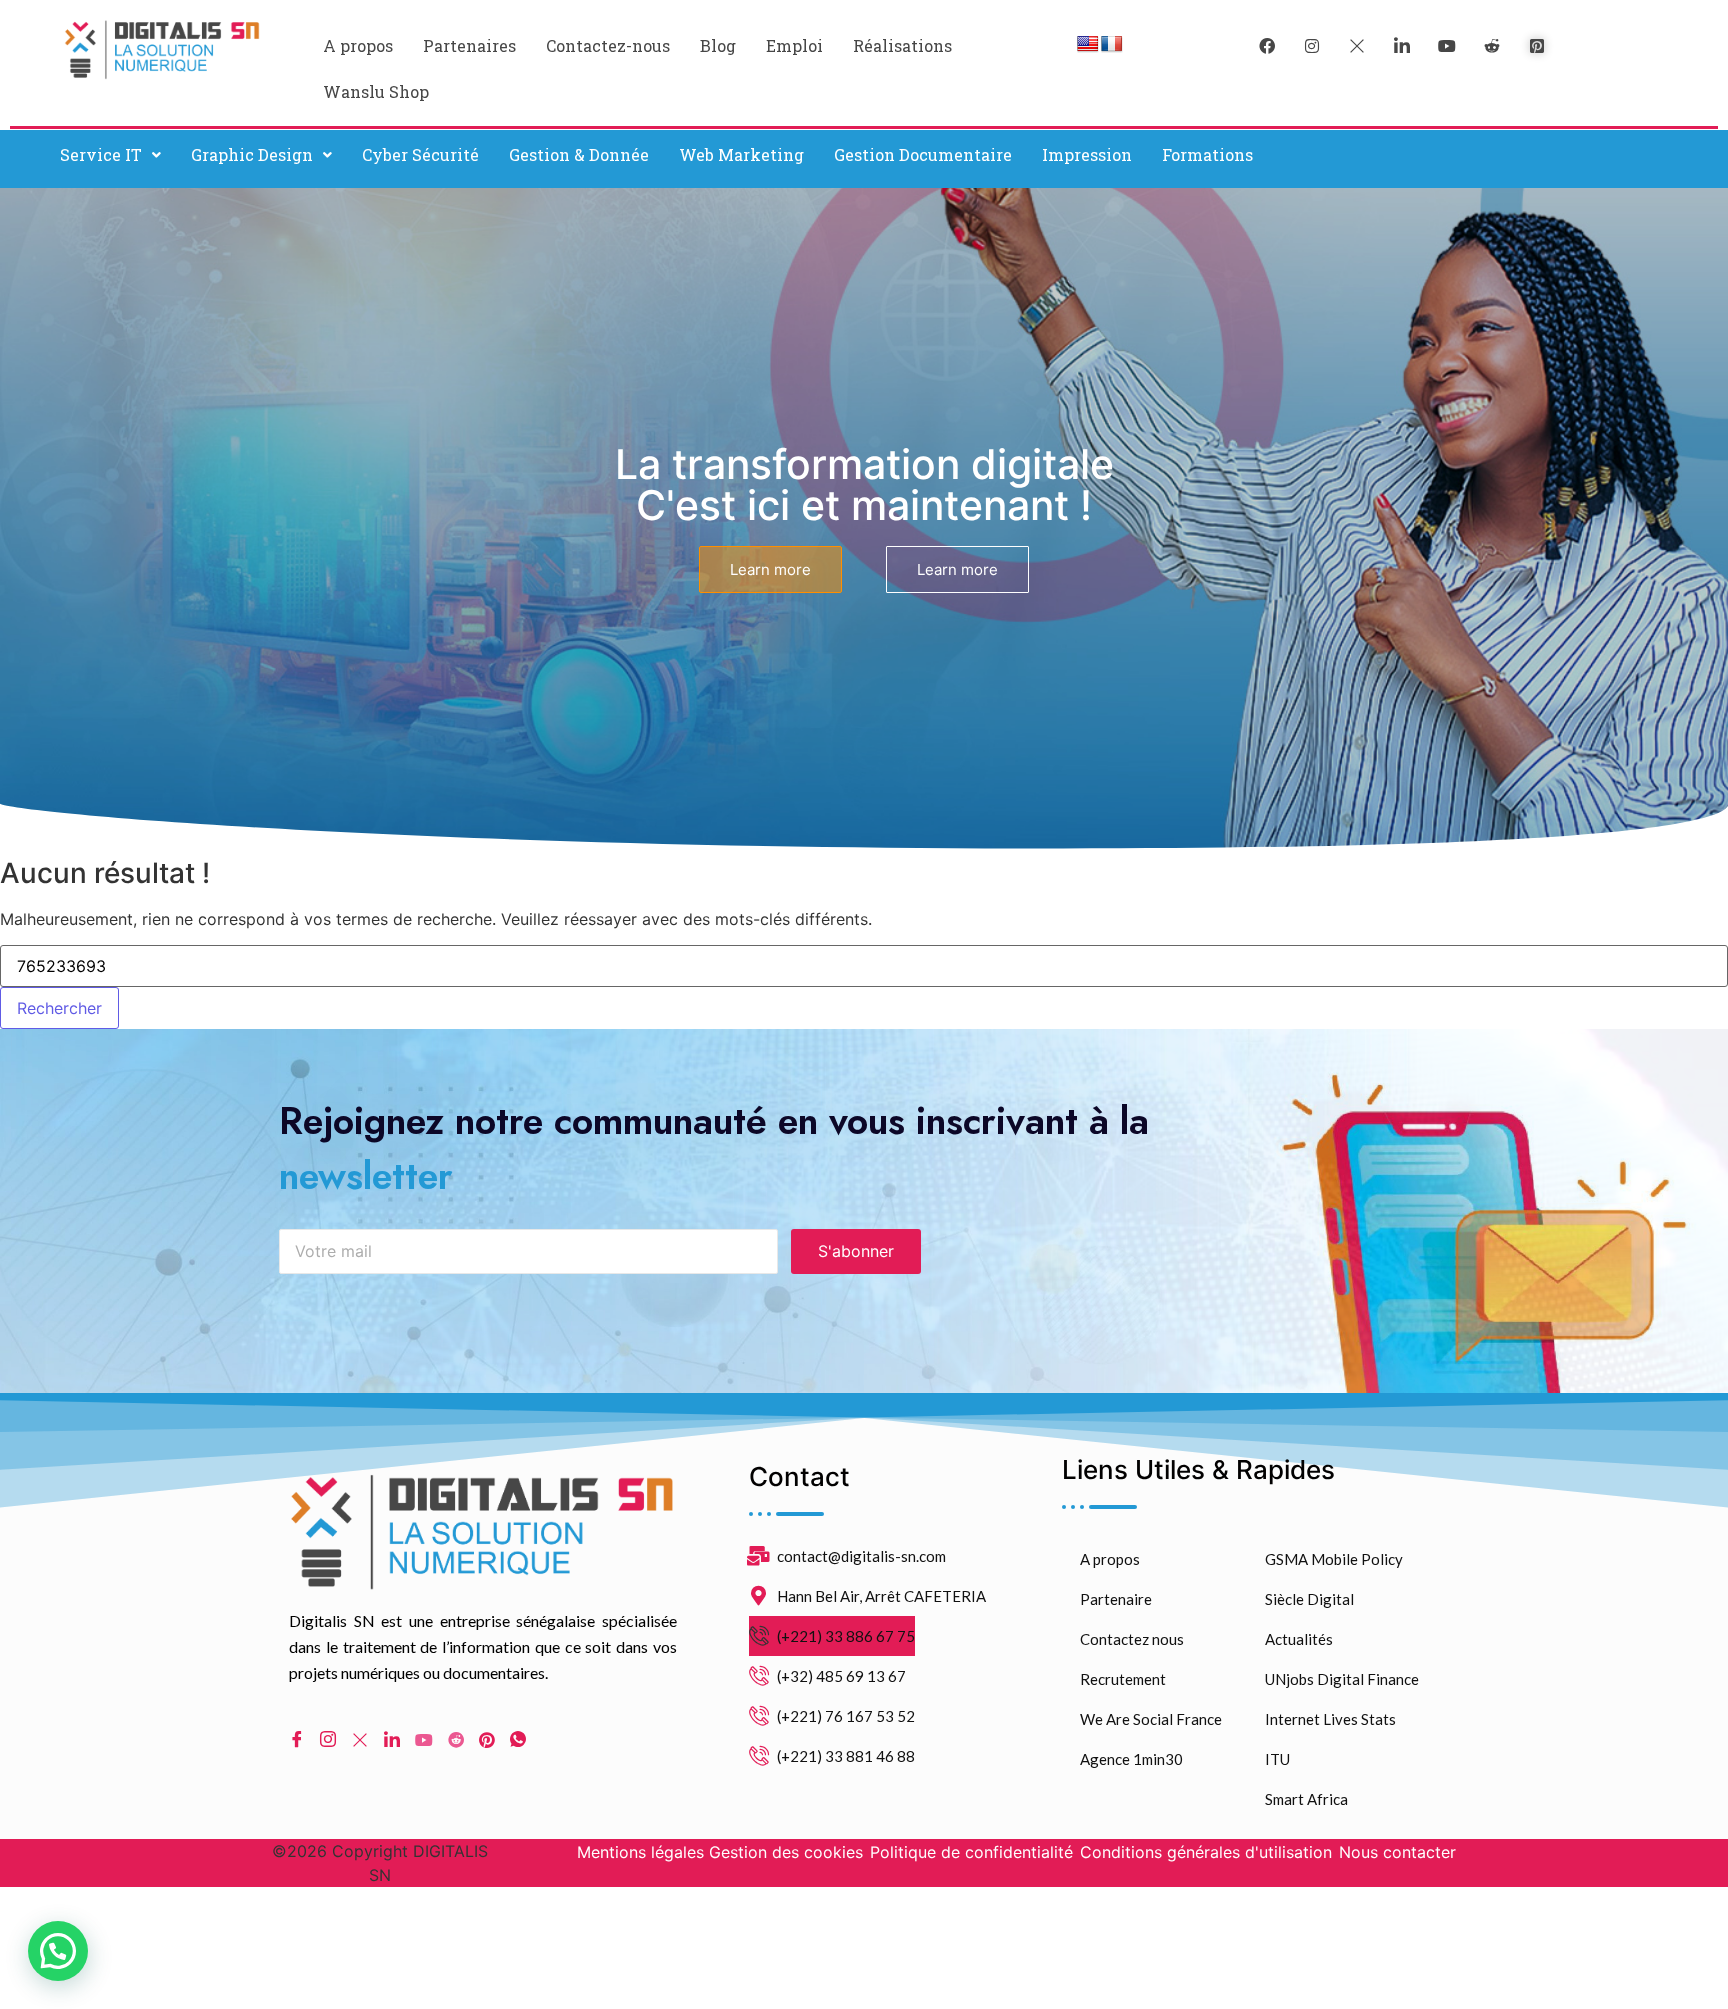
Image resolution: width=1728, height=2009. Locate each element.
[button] (110, 155)
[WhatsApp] (518, 1739)
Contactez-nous (608, 45)
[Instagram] (328, 1739)
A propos (358, 45)
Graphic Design (252, 154)
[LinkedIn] (1402, 45)
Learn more (770, 569)
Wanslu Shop (376, 91)
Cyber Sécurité (420, 154)
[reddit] (1492, 45)
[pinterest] (1537, 45)
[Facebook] (1267, 45)
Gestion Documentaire (923, 154)
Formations (1207, 154)
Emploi (794, 45)
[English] (1088, 44)
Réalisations (902, 45)
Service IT (101, 154)
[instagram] (1312, 45)
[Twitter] (1357, 45)
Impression (1087, 154)
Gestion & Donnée (579, 154)
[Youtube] (424, 1738)
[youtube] (1447, 45)
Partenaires (469, 45)
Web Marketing (741, 154)
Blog (718, 45)
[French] (1112, 44)
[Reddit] (456, 1738)
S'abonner (856, 1251)
